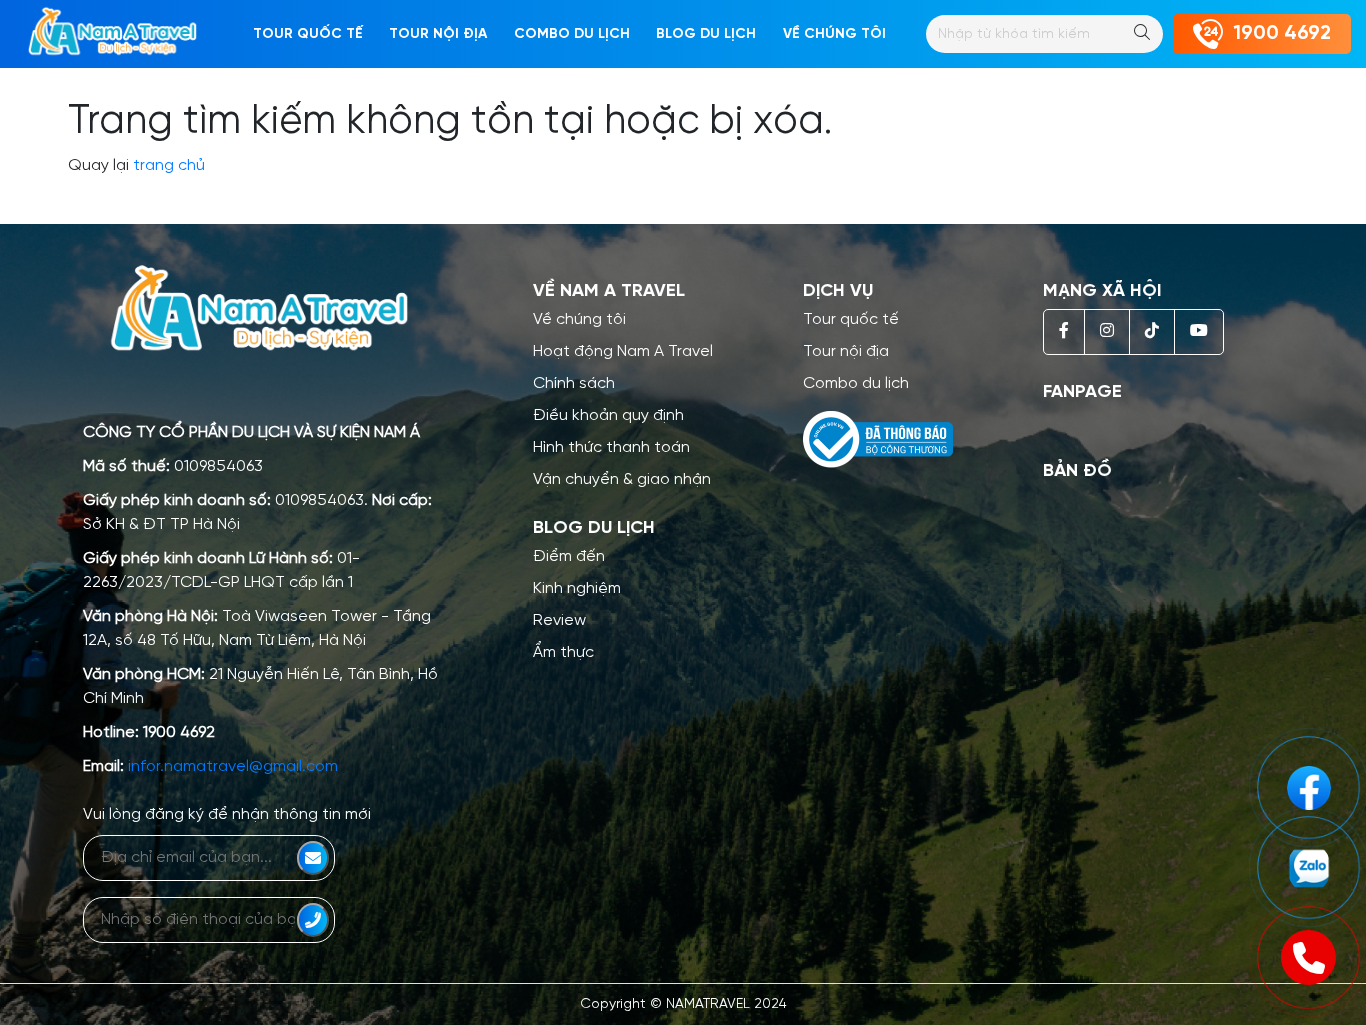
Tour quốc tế (308, 34)
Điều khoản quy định (608, 415)
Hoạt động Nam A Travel (623, 351)
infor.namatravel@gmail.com (233, 766)
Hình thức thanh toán (611, 447)
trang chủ (169, 165)
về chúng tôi (834, 34)
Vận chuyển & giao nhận (622, 479)
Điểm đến (569, 556)
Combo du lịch (572, 34)
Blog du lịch (706, 34)
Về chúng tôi (579, 319)
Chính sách (574, 383)
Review (559, 620)
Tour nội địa (438, 34)
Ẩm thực (563, 652)
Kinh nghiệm (577, 588)
